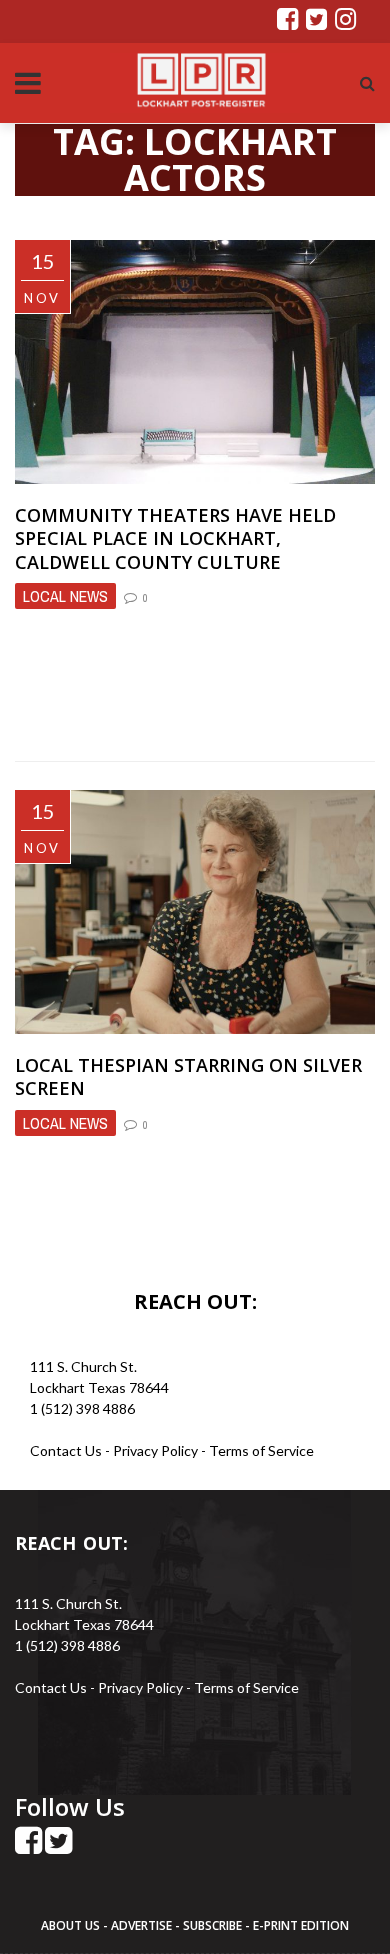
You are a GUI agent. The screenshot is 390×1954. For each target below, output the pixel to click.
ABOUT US (72, 1925)
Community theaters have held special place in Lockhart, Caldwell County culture (175, 538)
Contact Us (66, 1450)
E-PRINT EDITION (301, 1925)
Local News (65, 596)
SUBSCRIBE (214, 1925)
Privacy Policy (157, 1450)
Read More (59, 718)
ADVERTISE (141, 1925)
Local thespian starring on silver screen (188, 1076)
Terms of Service (261, 1450)
